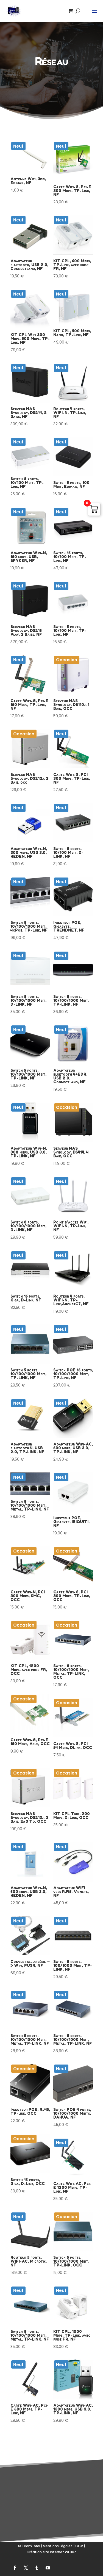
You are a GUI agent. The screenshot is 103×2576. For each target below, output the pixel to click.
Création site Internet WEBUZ (51, 2552)
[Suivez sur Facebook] (15, 2568)
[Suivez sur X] (26, 2568)
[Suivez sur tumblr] (37, 2568)
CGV (79, 2546)
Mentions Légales (58, 2546)
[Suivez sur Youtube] (48, 2568)
